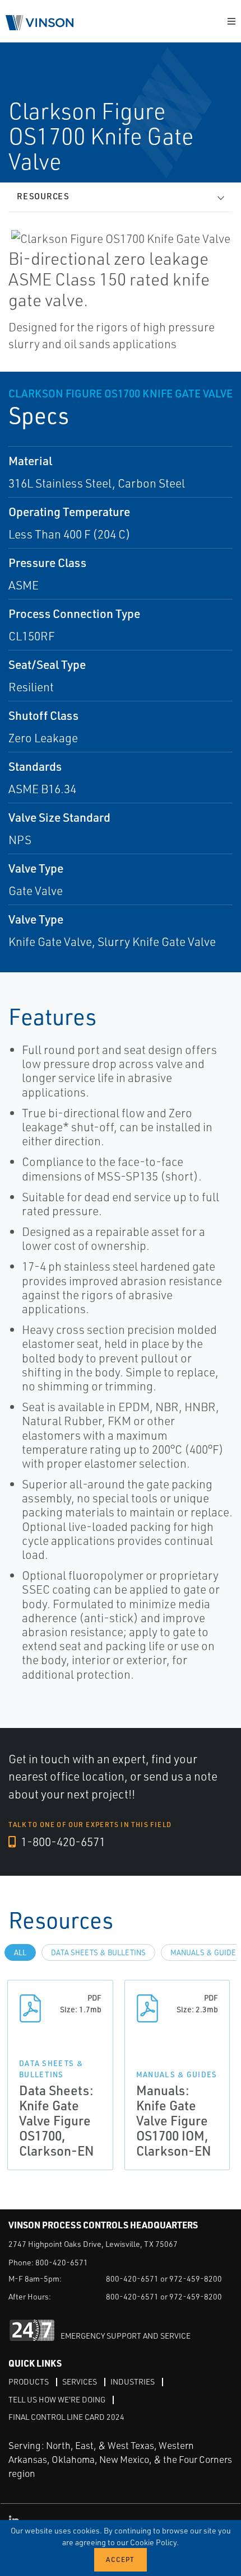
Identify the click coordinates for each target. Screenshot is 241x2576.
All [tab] (20, 1952)
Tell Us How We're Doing (57, 2399)
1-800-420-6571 (62, 1842)
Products (29, 2381)
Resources (43, 196)
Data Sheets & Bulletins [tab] (98, 1952)
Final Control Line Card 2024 (66, 2417)
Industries (133, 2381)
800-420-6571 (62, 2262)
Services (80, 2381)
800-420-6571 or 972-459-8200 (164, 2278)
